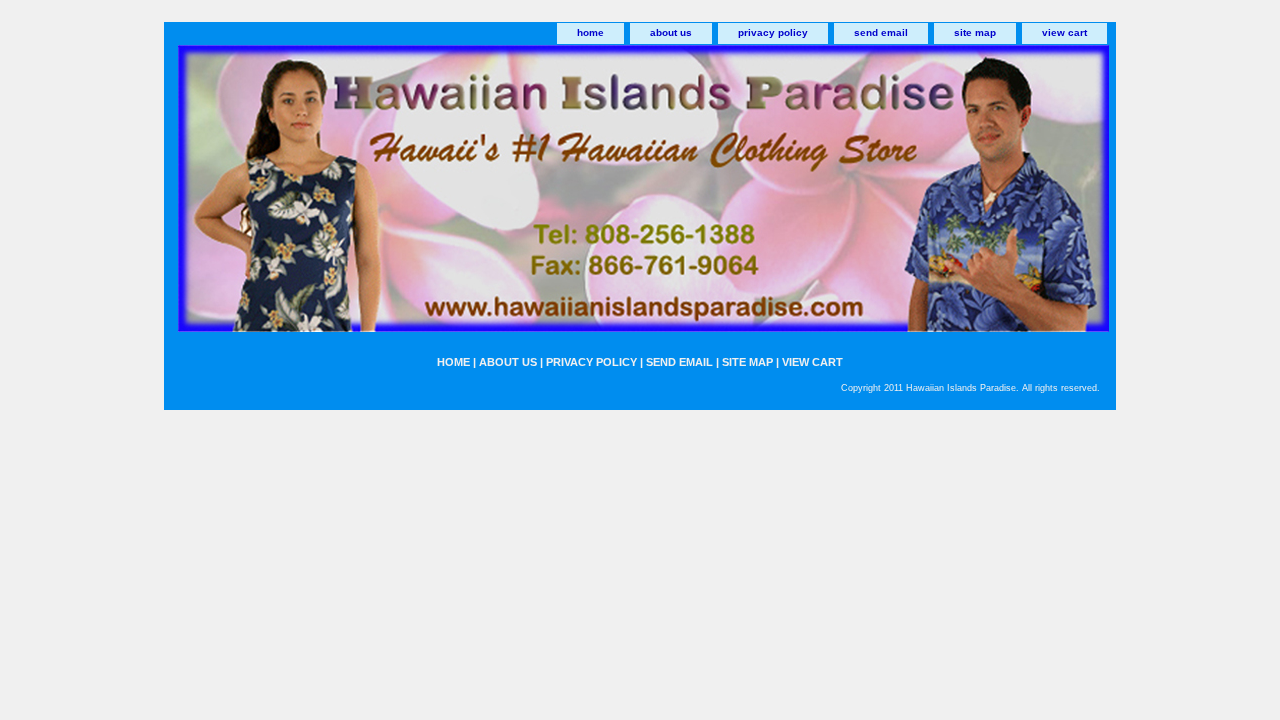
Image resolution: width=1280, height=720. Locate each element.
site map (975, 32)
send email (881, 32)
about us (671, 32)
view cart (1064, 32)
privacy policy (773, 32)
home (590, 32)
